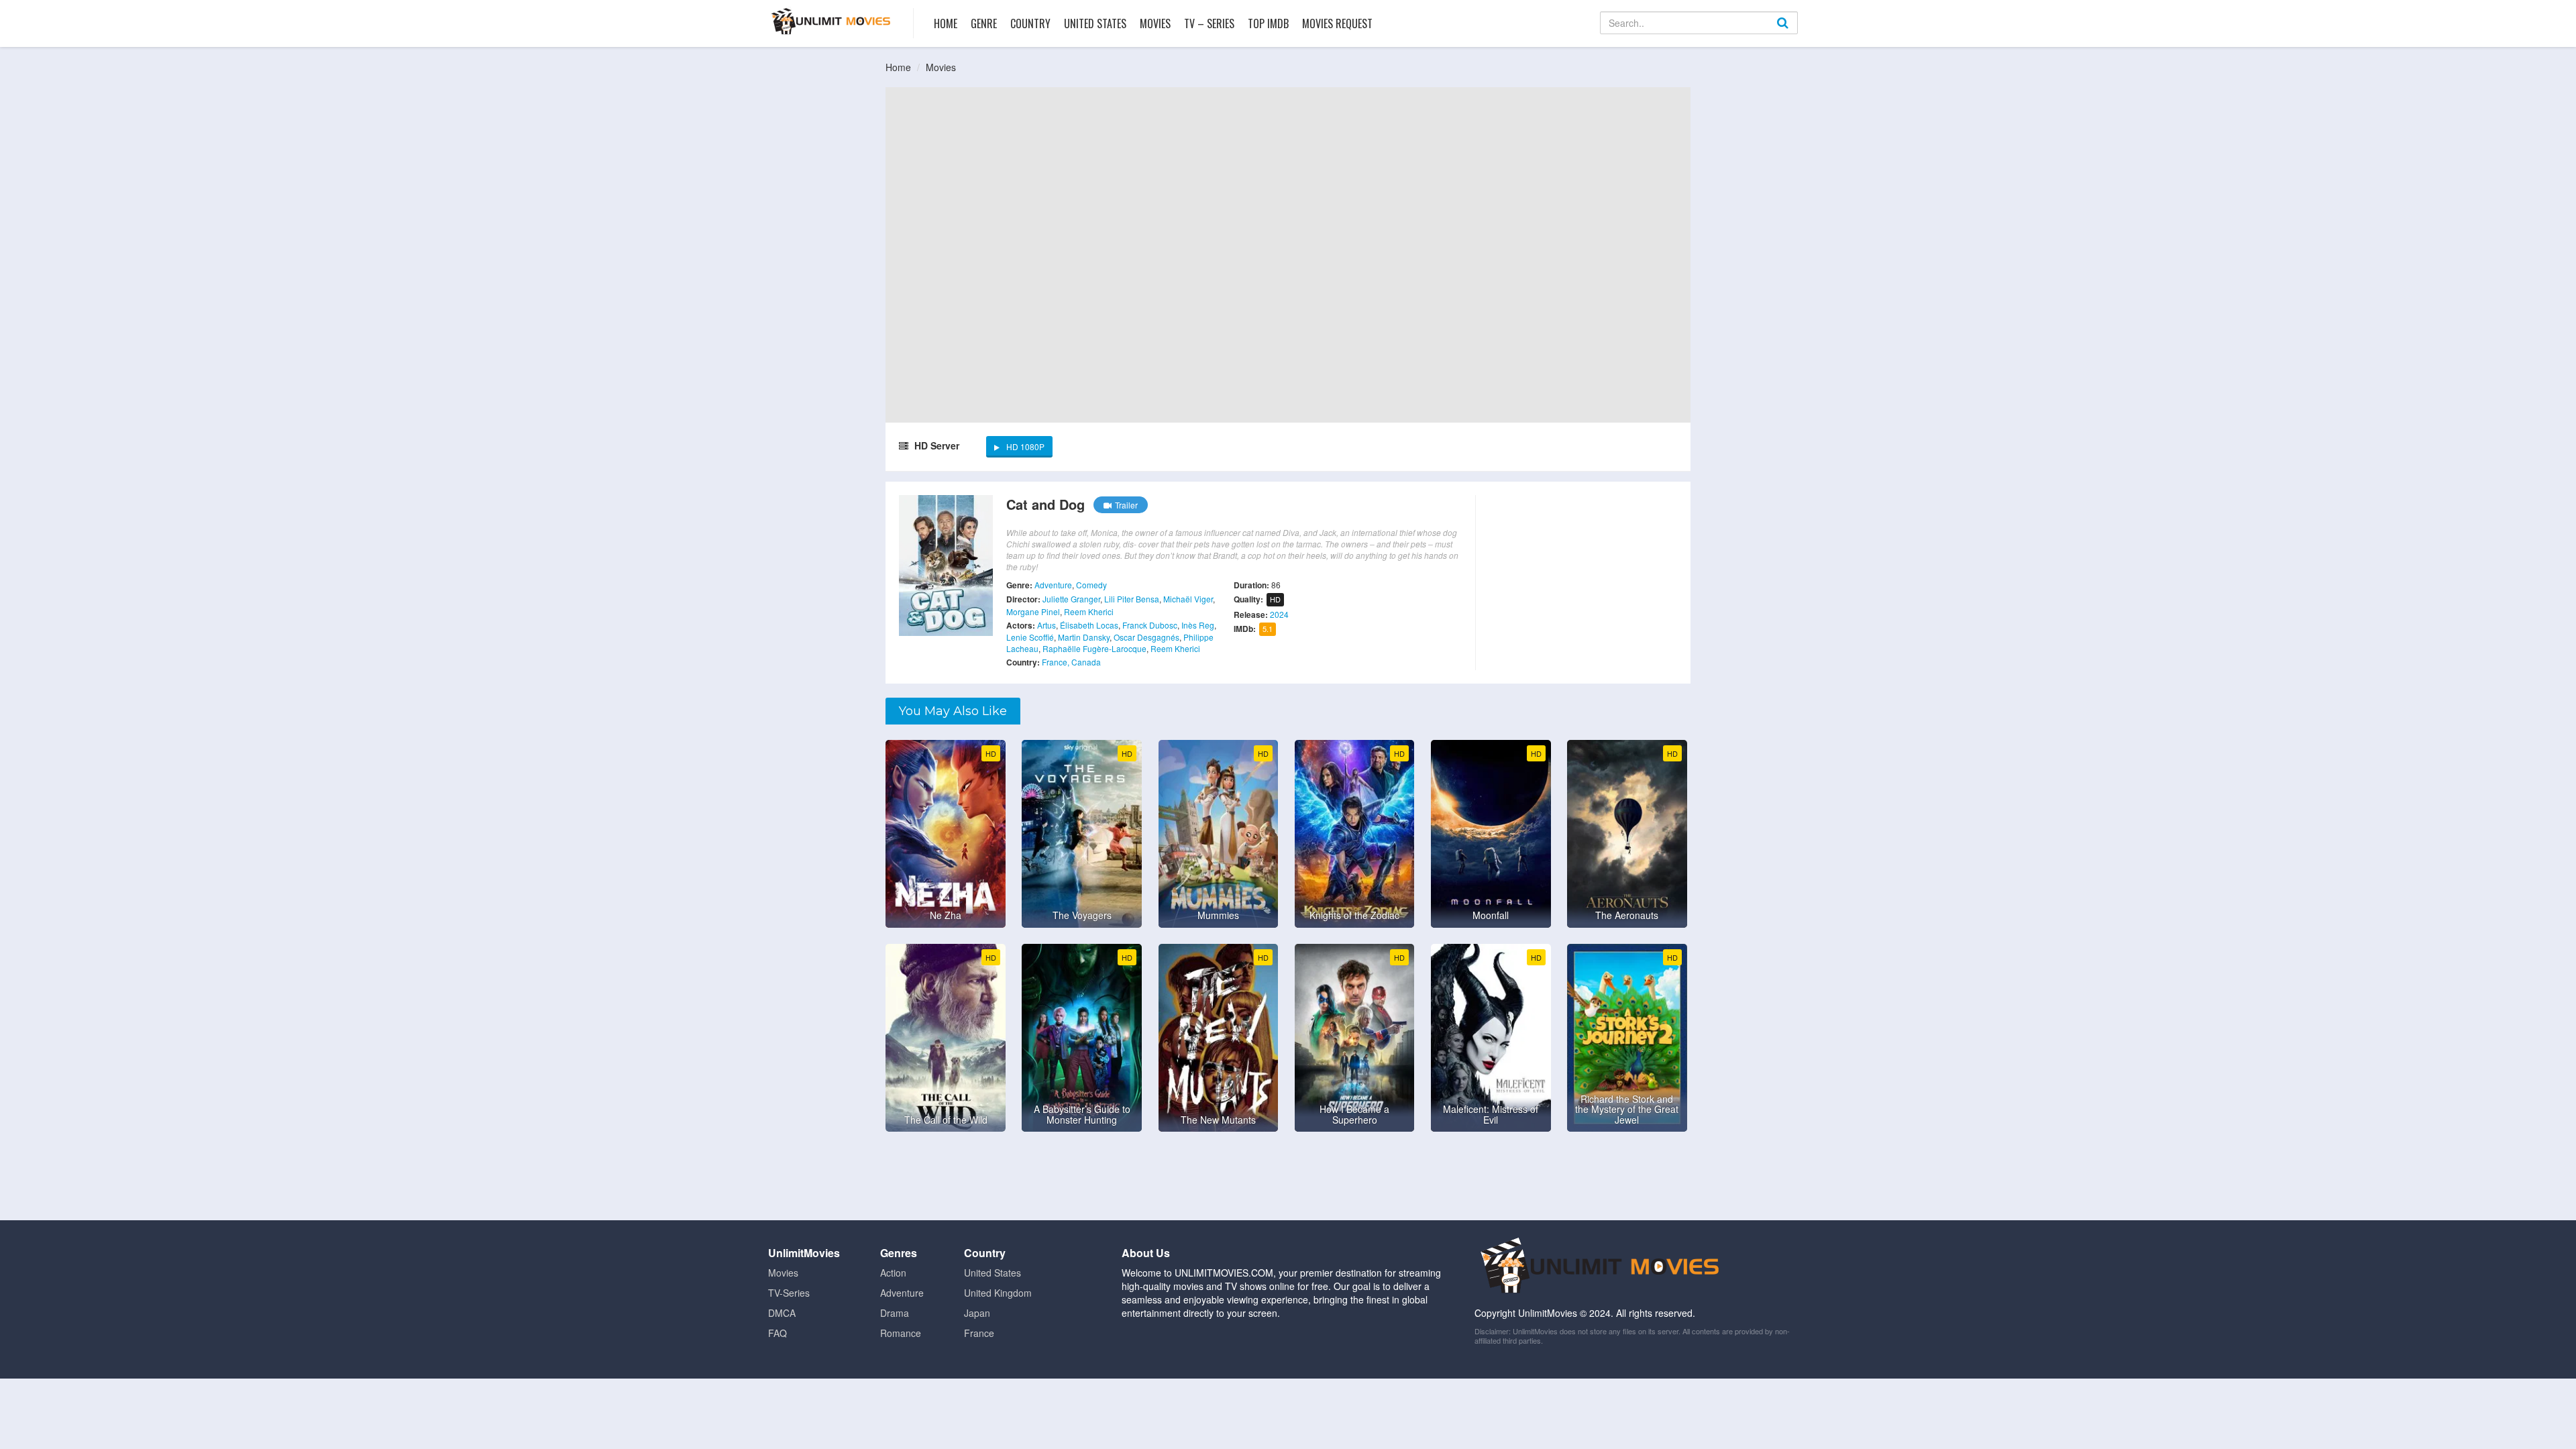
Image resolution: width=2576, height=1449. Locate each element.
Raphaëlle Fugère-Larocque (1094, 648)
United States (1095, 23)
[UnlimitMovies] (831, 21)
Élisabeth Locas (1089, 625)
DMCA (782, 1313)
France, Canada (1071, 662)
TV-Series (789, 1293)
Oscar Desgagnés (1146, 637)
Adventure (1053, 585)
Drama (895, 1313)
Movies (1155, 23)
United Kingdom (998, 1293)
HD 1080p (1025, 446)
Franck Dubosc (1150, 625)
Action (893, 1273)
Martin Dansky (1084, 637)
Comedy (1091, 585)
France (979, 1333)
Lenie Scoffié (1030, 637)
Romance (901, 1333)
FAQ (777, 1333)
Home (946, 23)
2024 (1279, 614)
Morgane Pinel (1033, 611)
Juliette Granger (1071, 599)
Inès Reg (1198, 625)
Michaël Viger (1188, 599)
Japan (977, 1313)
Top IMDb (1268, 23)
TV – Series (1209, 23)
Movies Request (1337, 23)
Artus (1046, 625)
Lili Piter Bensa (1132, 599)
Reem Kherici (1089, 611)
